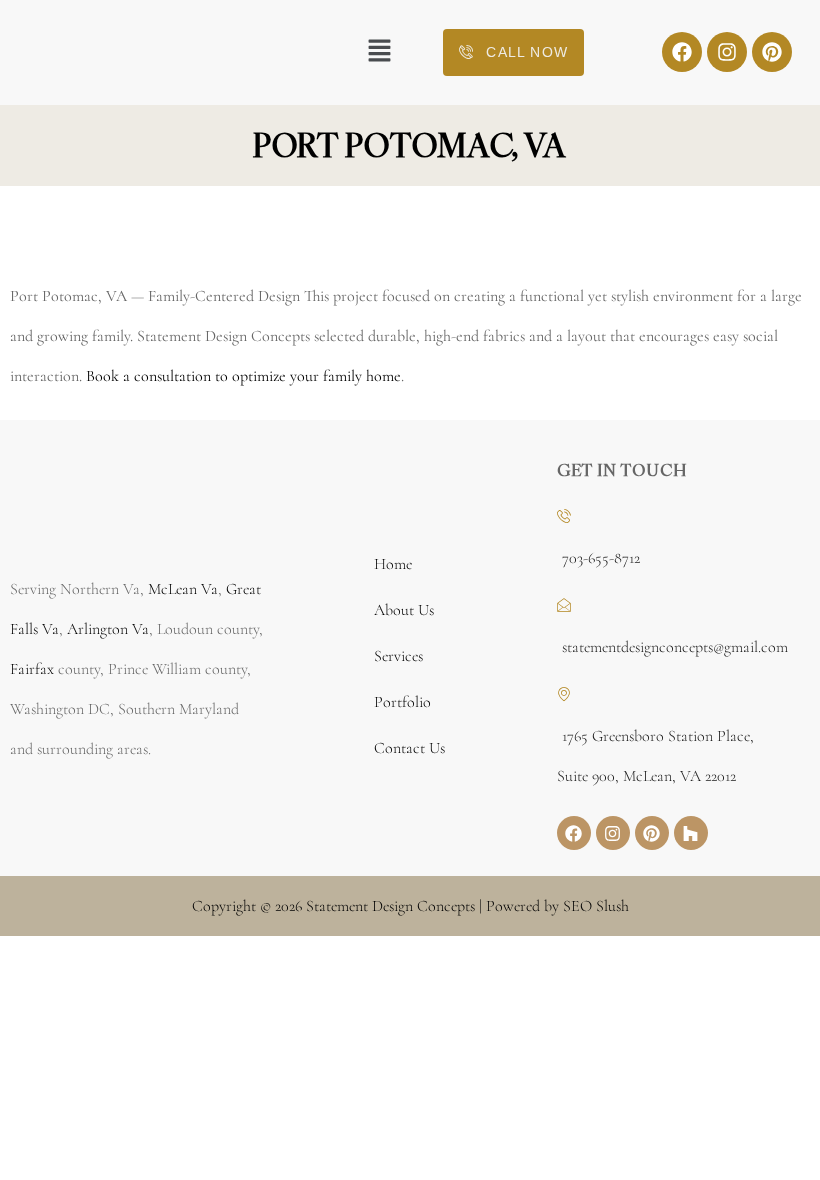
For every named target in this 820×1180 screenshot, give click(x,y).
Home (393, 564)
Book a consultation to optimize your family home (243, 376)
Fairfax (32, 669)
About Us (404, 610)
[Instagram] (727, 52)
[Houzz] (691, 833)
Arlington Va (108, 629)
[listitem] (136, 669)
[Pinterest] (772, 52)
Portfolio (402, 702)
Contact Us (409, 748)
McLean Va (183, 589)
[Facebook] (682, 52)
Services (398, 656)
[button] (380, 52)
